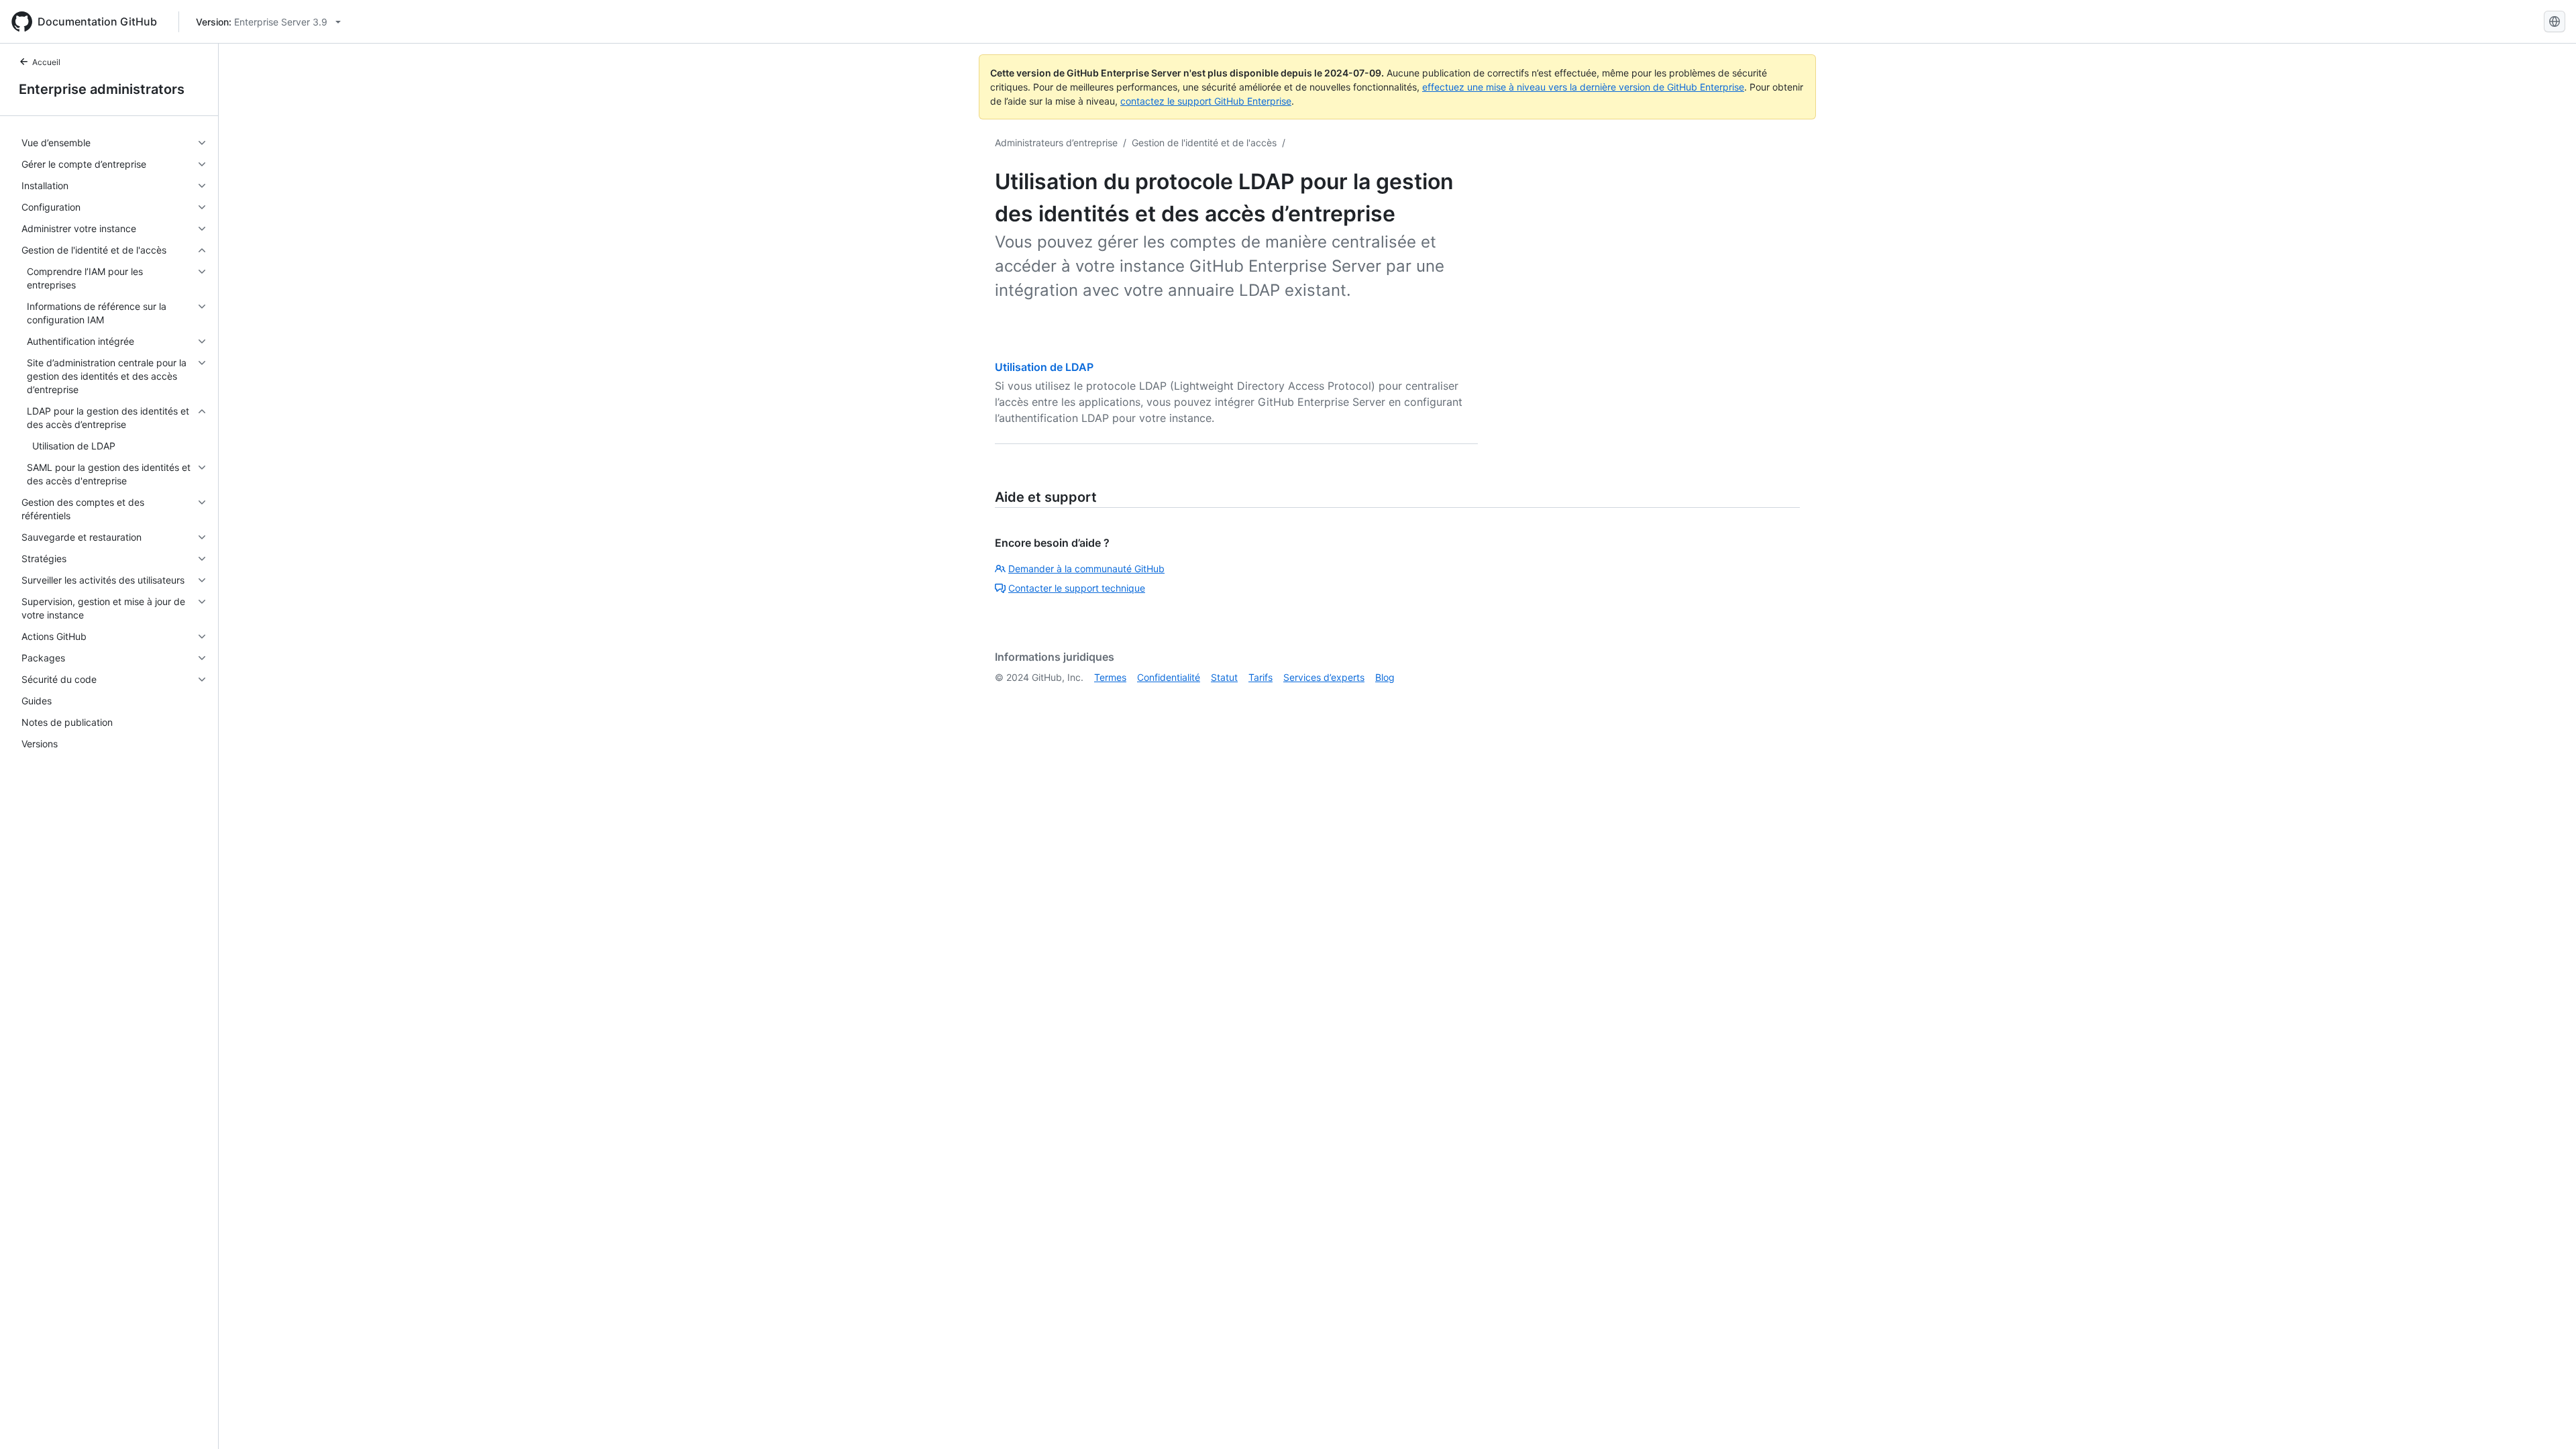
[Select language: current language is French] (2555, 21)
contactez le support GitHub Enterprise (1206, 101)
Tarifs (1260, 677)
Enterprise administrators (102, 89)
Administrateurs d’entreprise (1056, 143)
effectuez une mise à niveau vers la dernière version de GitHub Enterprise (1583, 87)
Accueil (46, 62)
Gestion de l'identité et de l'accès (1204, 143)
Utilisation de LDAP (1044, 367)
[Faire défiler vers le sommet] (2546, 1419)
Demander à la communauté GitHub (1086, 569)
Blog (1385, 677)
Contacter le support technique (1077, 588)
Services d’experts (1324, 677)
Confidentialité (1169, 677)
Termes (1110, 677)
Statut (1224, 677)
